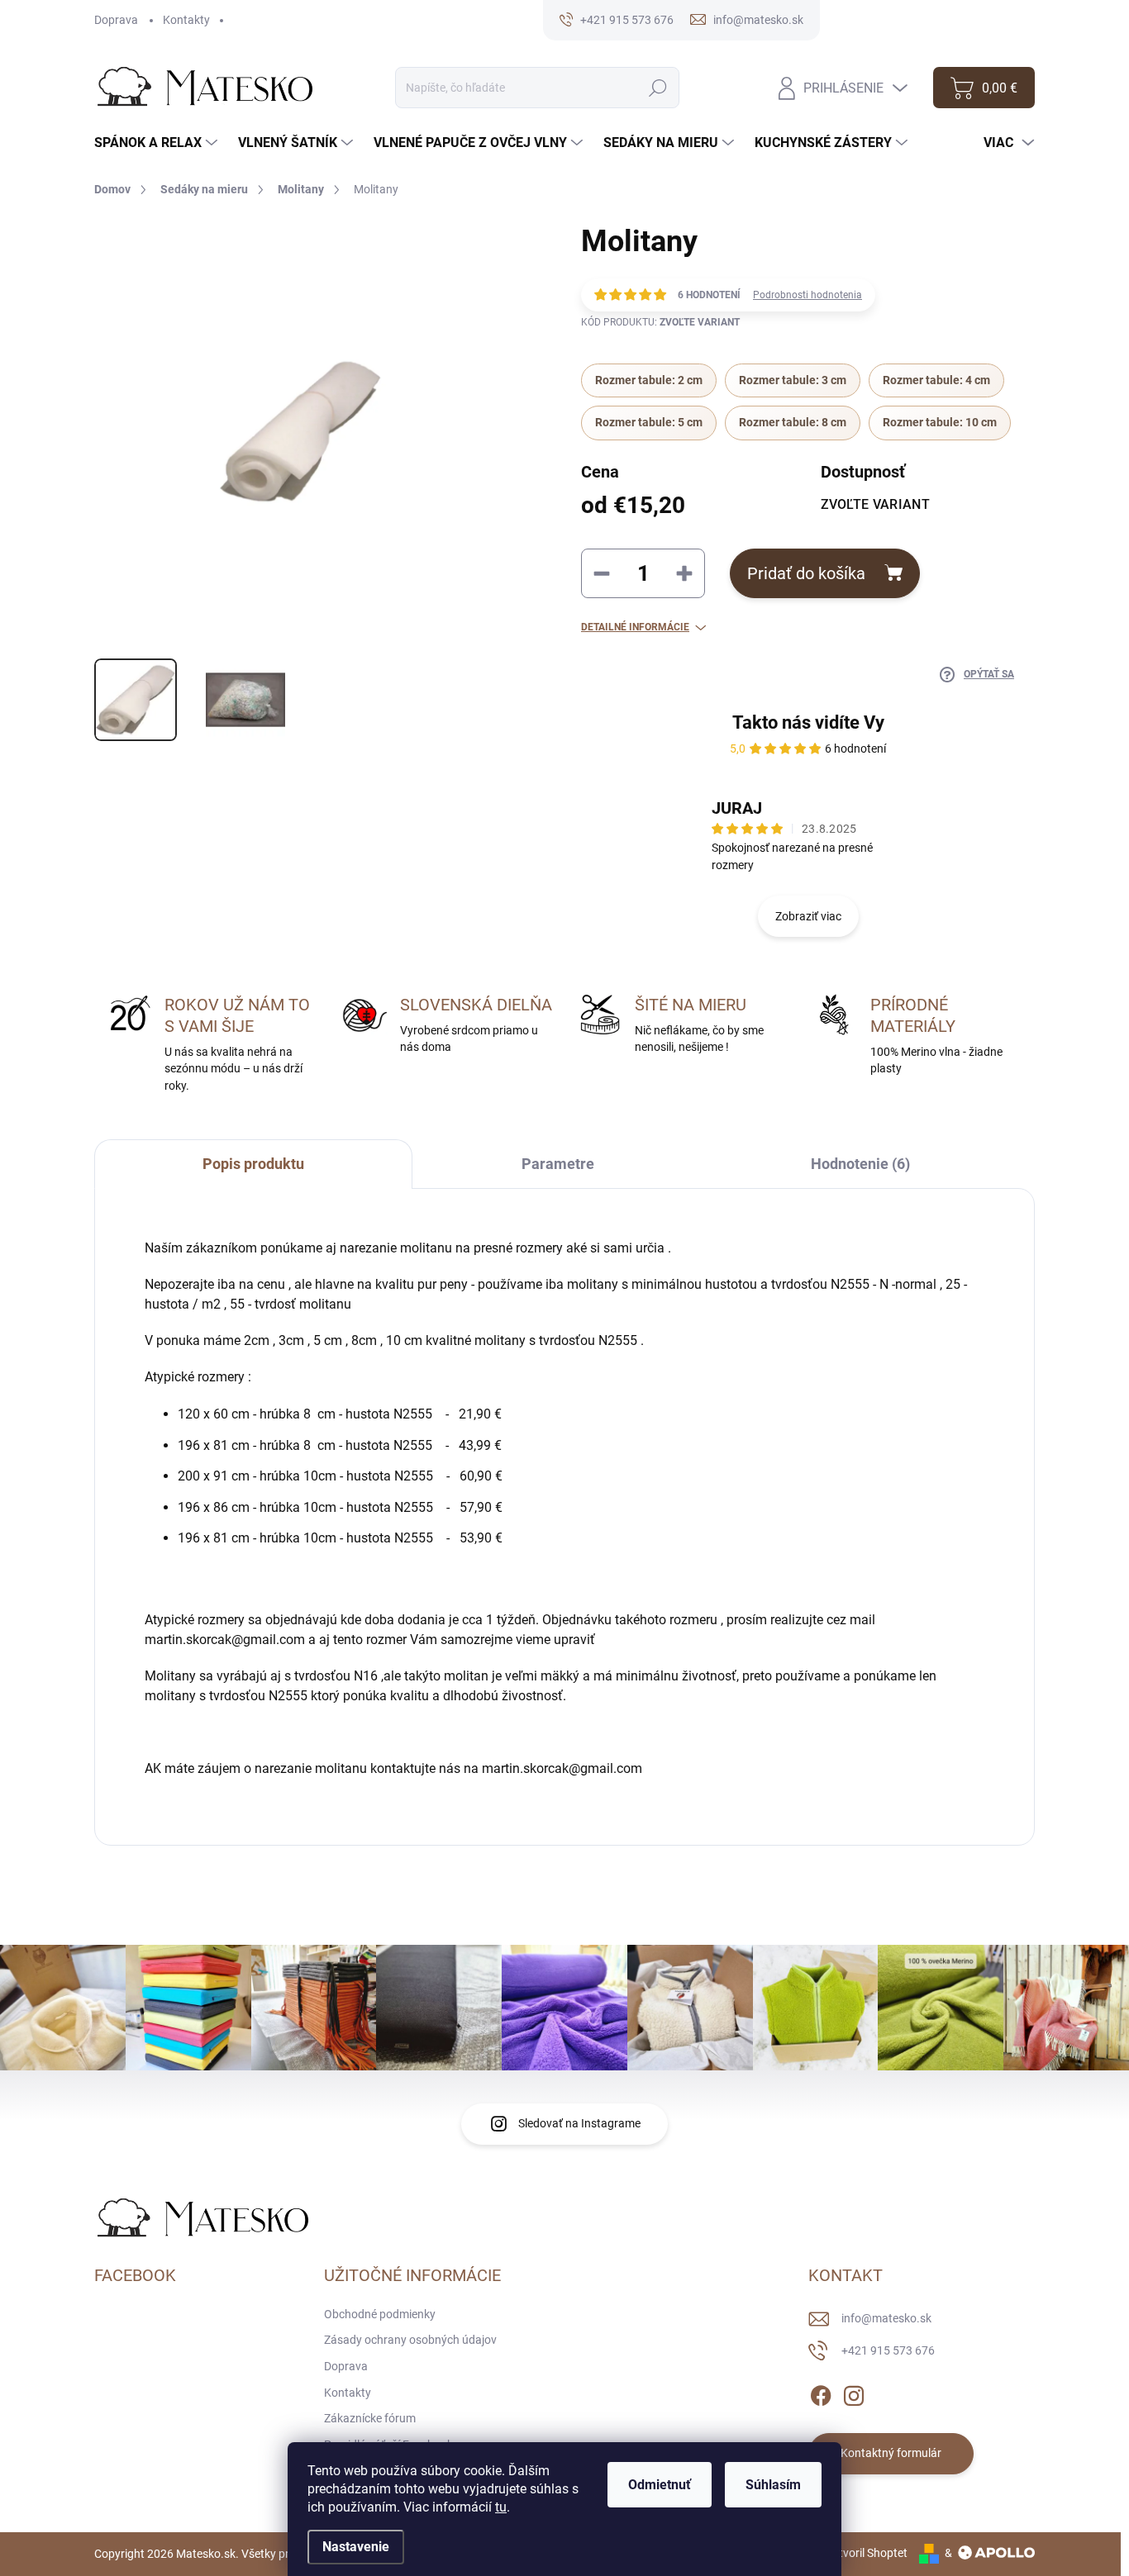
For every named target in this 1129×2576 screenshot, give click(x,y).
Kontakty (186, 20)
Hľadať (658, 88)
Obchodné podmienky (380, 2314)
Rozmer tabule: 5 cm (649, 422)
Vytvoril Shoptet (867, 2553)
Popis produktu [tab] (253, 1164)
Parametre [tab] (558, 1164)
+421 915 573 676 (888, 2350)
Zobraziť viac (808, 916)
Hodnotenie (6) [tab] (860, 1164)
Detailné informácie (635, 627)
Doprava (116, 20)
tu (501, 2507)
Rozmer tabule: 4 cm (936, 380)
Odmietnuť (660, 2485)
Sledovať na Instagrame (579, 2123)
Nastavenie (356, 2547)
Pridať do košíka (806, 573)
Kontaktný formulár (891, 2453)
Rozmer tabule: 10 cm (940, 422)
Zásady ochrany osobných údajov (410, 2340)
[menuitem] (158, 143)
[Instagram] (854, 2393)
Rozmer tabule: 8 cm (793, 422)
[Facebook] (821, 2393)
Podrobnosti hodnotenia (807, 295)
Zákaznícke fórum (370, 2418)
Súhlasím (773, 2485)
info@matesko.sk (886, 2318)
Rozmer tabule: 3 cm (793, 380)
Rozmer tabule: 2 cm (649, 380)
